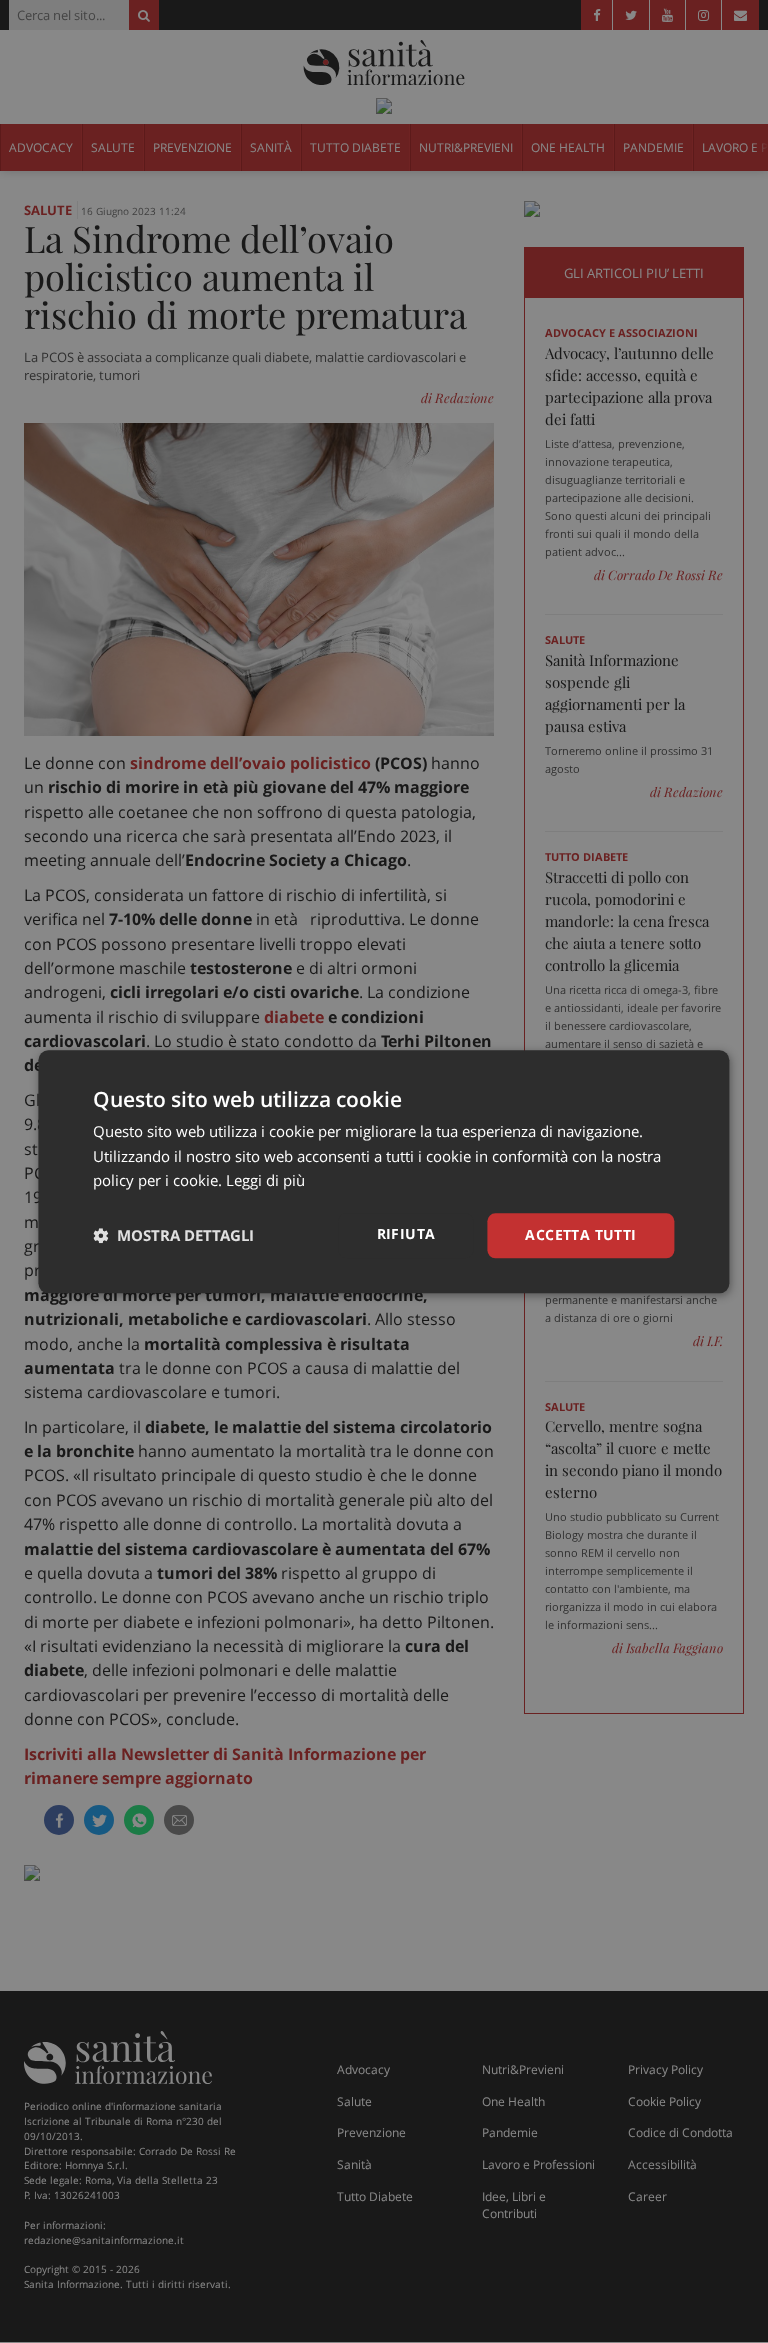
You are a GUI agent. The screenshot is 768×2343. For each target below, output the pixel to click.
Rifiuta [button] (406, 1233)
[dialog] (383, 1171)
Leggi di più (265, 1181)
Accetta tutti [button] (580, 1234)
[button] (173, 1236)
